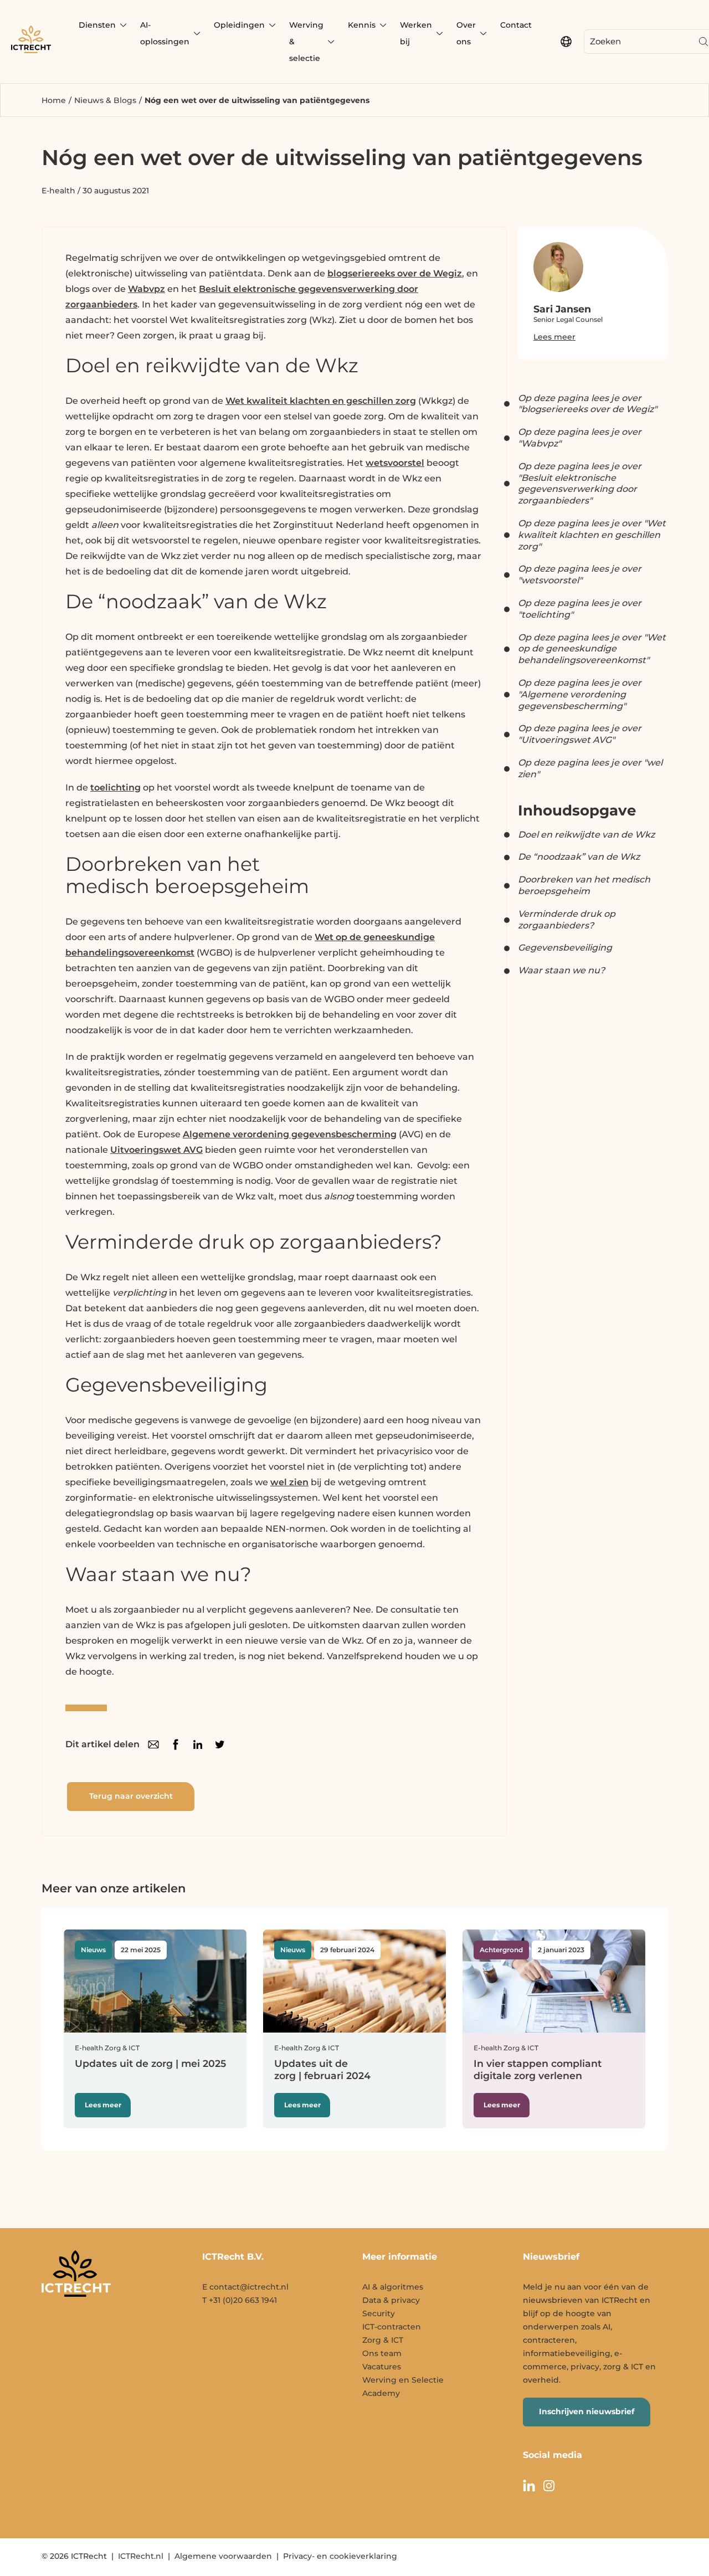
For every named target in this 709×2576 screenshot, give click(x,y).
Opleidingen (239, 25)
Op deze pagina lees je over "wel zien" (590, 768)
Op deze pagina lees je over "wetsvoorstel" (580, 574)
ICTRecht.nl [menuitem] (141, 2556)
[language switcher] (566, 42)
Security (379, 2313)
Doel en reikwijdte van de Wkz (586, 835)
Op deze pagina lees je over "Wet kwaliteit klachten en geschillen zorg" (592, 535)
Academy (381, 2393)
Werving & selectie (306, 42)
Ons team (382, 2353)
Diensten (97, 25)
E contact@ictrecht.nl (245, 2287)
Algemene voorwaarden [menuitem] (223, 2556)
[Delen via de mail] (153, 1744)
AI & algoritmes (393, 2287)
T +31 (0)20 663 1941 (240, 2300)
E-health (58, 191)
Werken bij (416, 33)
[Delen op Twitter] (220, 1744)
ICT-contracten (392, 2327)
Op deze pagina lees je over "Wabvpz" (580, 438)
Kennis (362, 25)
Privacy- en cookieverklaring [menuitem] (340, 2556)
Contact (516, 25)
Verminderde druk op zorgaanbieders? (567, 920)
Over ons (466, 33)
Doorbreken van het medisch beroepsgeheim (584, 885)
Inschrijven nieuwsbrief (587, 2411)
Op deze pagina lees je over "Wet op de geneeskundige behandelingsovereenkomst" (592, 649)
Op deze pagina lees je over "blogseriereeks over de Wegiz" (587, 404)
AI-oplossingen (165, 33)
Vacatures (382, 2367)
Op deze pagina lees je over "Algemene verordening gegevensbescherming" (580, 694)
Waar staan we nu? (561, 970)
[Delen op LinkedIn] (198, 1744)
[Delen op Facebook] (176, 1744)
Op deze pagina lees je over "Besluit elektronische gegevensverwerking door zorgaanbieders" (580, 483)
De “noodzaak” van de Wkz (579, 857)
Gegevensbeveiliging (565, 948)
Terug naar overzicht (131, 1796)
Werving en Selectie (403, 2380)
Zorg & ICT (383, 2340)
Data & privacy (391, 2300)
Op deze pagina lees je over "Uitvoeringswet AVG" (580, 734)
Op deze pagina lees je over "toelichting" (580, 609)
